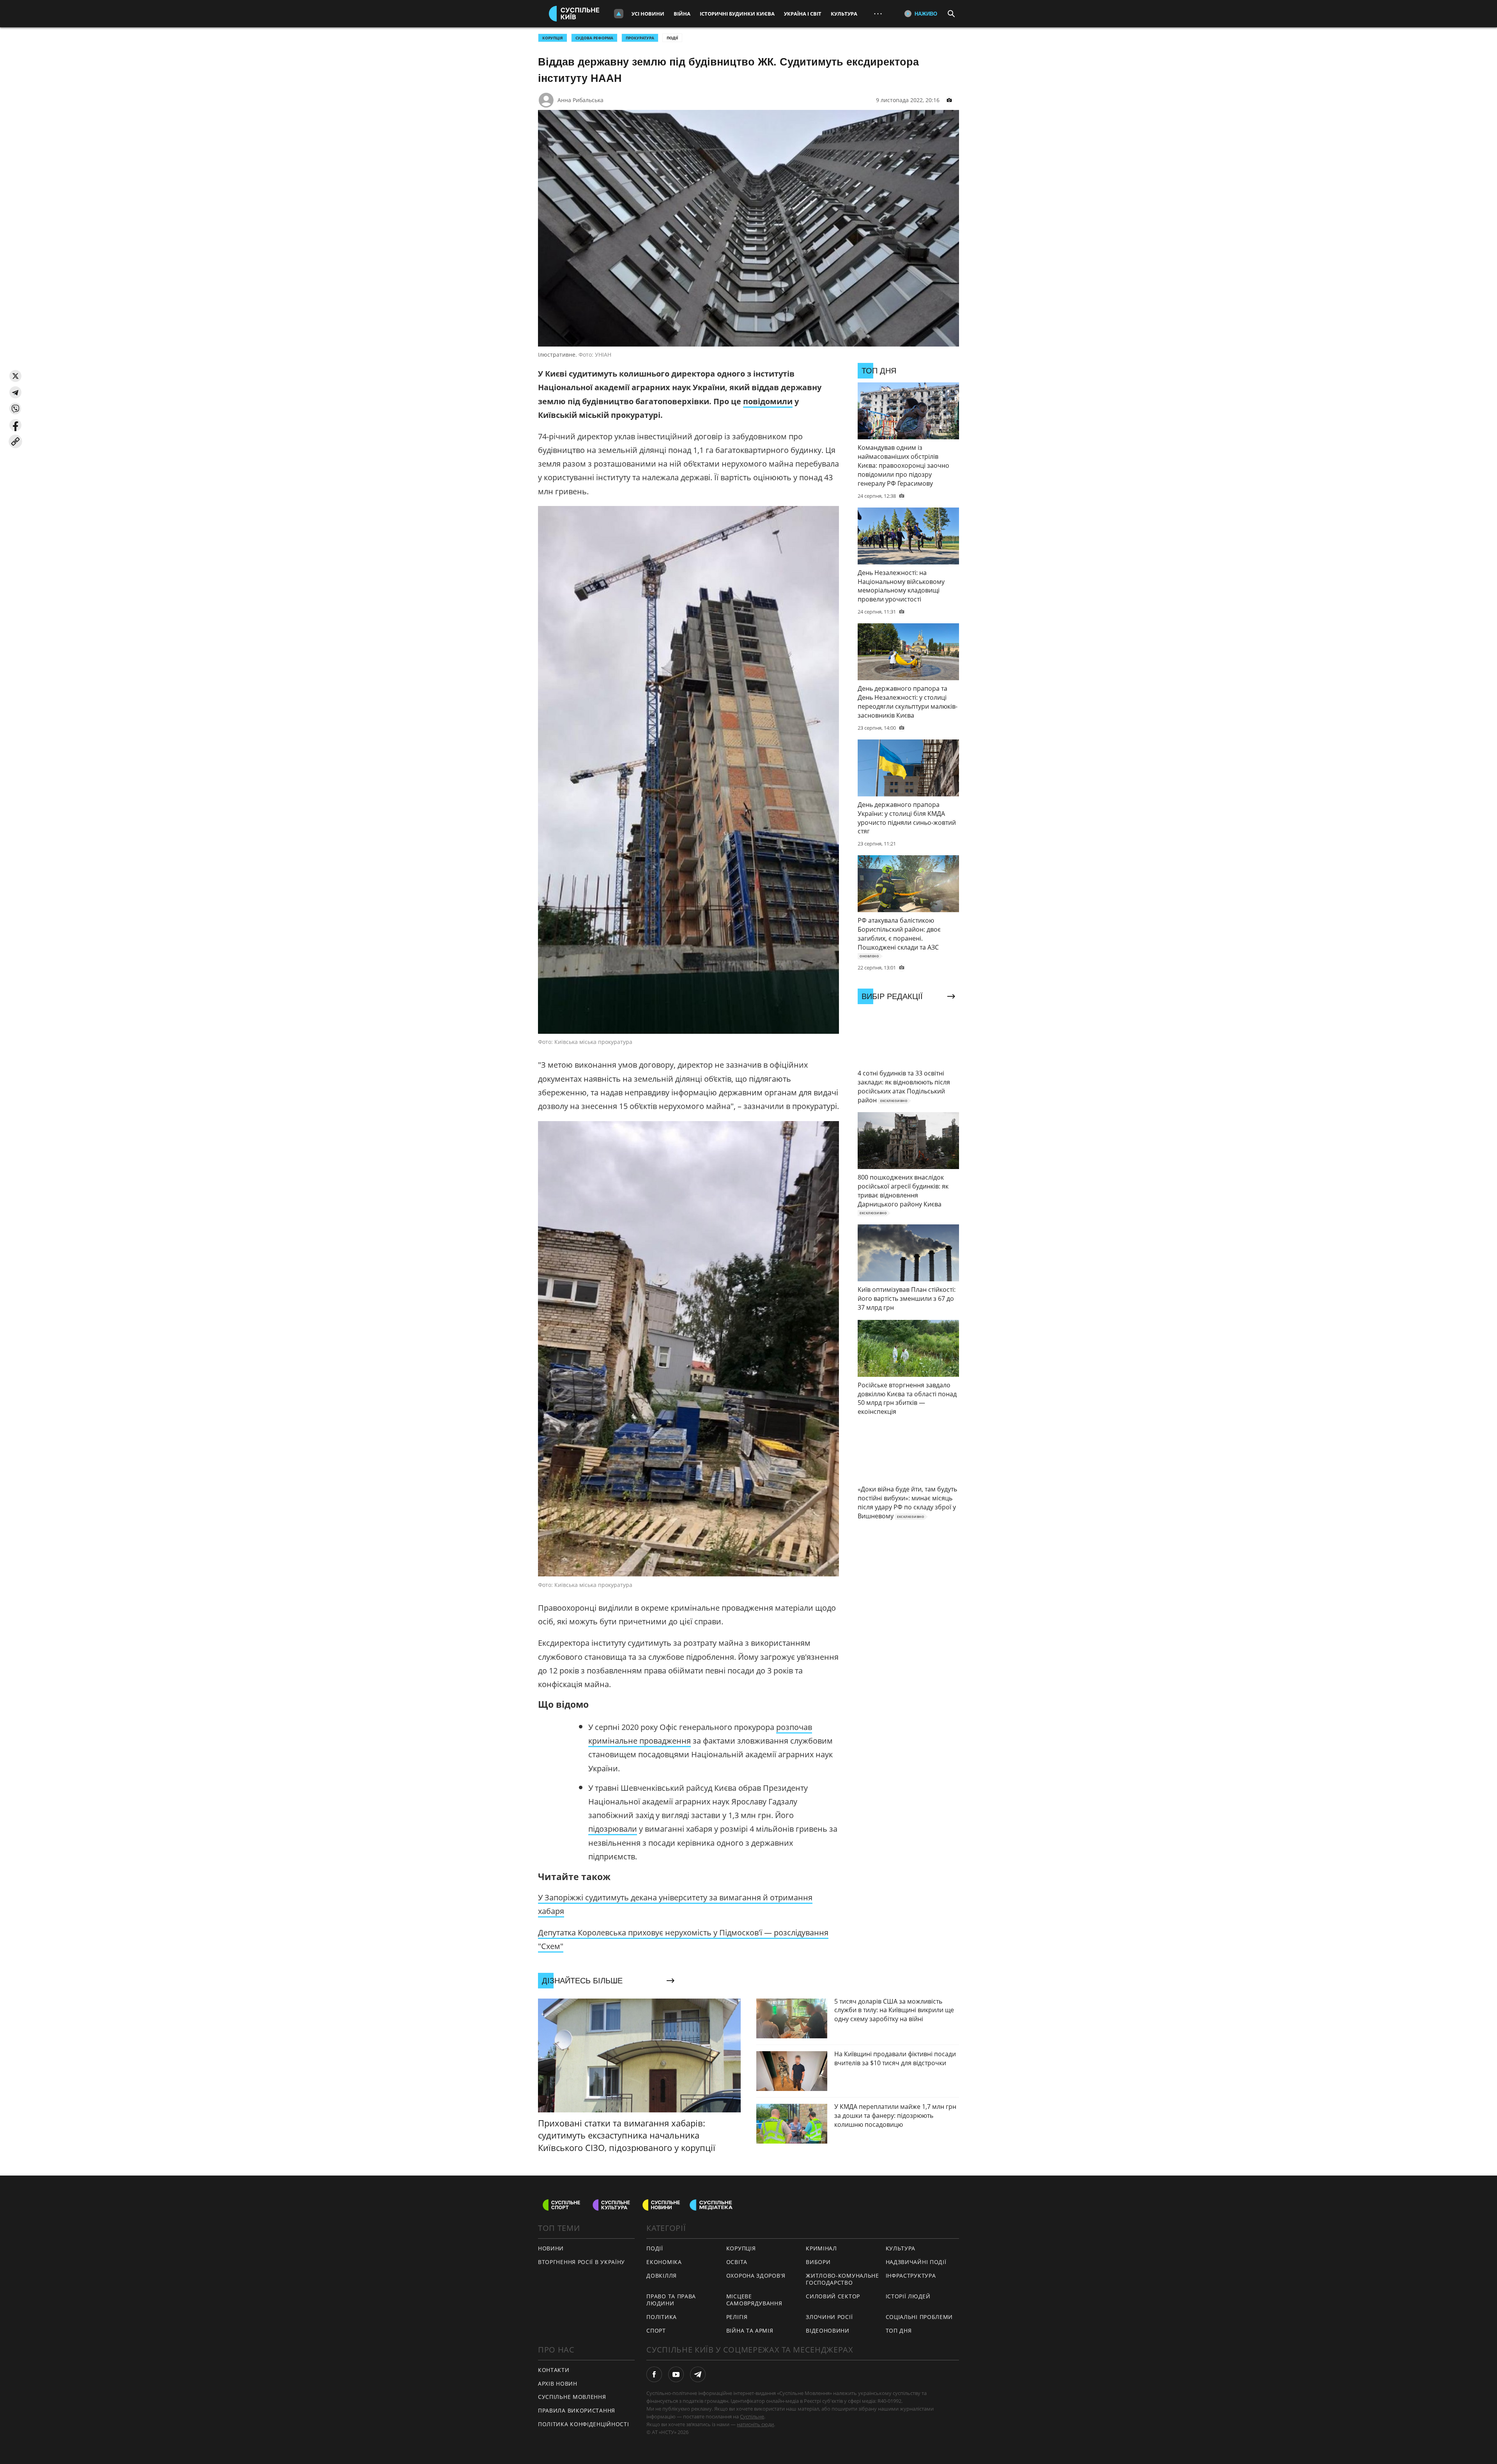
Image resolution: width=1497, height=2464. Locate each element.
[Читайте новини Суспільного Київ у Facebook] (654, 2374)
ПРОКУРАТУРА (640, 38)
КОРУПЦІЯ (553, 38)
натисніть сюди (755, 2424)
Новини (551, 2248)
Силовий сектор (833, 2296)
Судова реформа (594, 38)
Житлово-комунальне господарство (842, 2279)
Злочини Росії (829, 2317)
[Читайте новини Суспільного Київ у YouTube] (676, 2374)
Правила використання (577, 2410)
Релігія (737, 2317)
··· (878, 13)
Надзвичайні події (916, 2262)
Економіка (664, 2262)
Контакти (554, 2370)
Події (672, 38)
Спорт (656, 2330)
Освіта (737, 2262)
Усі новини (648, 14)
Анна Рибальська (580, 100)
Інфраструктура (911, 2276)
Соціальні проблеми (919, 2317)
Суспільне (752, 2416)
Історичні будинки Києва (737, 14)
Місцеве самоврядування (754, 2300)
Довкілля (662, 2276)
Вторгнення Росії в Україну (581, 2262)
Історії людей (908, 2296)
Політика (662, 2317)
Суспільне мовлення (572, 2397)
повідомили (768, 401)
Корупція (741, 2248)
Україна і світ (803, 14)
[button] (15, 376)
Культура (844, 14)
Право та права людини (671, 2300)
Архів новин (558, 2384)
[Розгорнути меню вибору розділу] (619, 14)
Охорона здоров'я (756, 2276)
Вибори (818, 2262)
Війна (682, 14)
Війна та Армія (750, 2330)
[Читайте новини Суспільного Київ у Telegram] (698, 2374)
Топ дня (899, 2330)
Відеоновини (828, 2330)
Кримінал (821, 2248)
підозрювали (613, 1829)
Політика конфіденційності (584, 2424)
